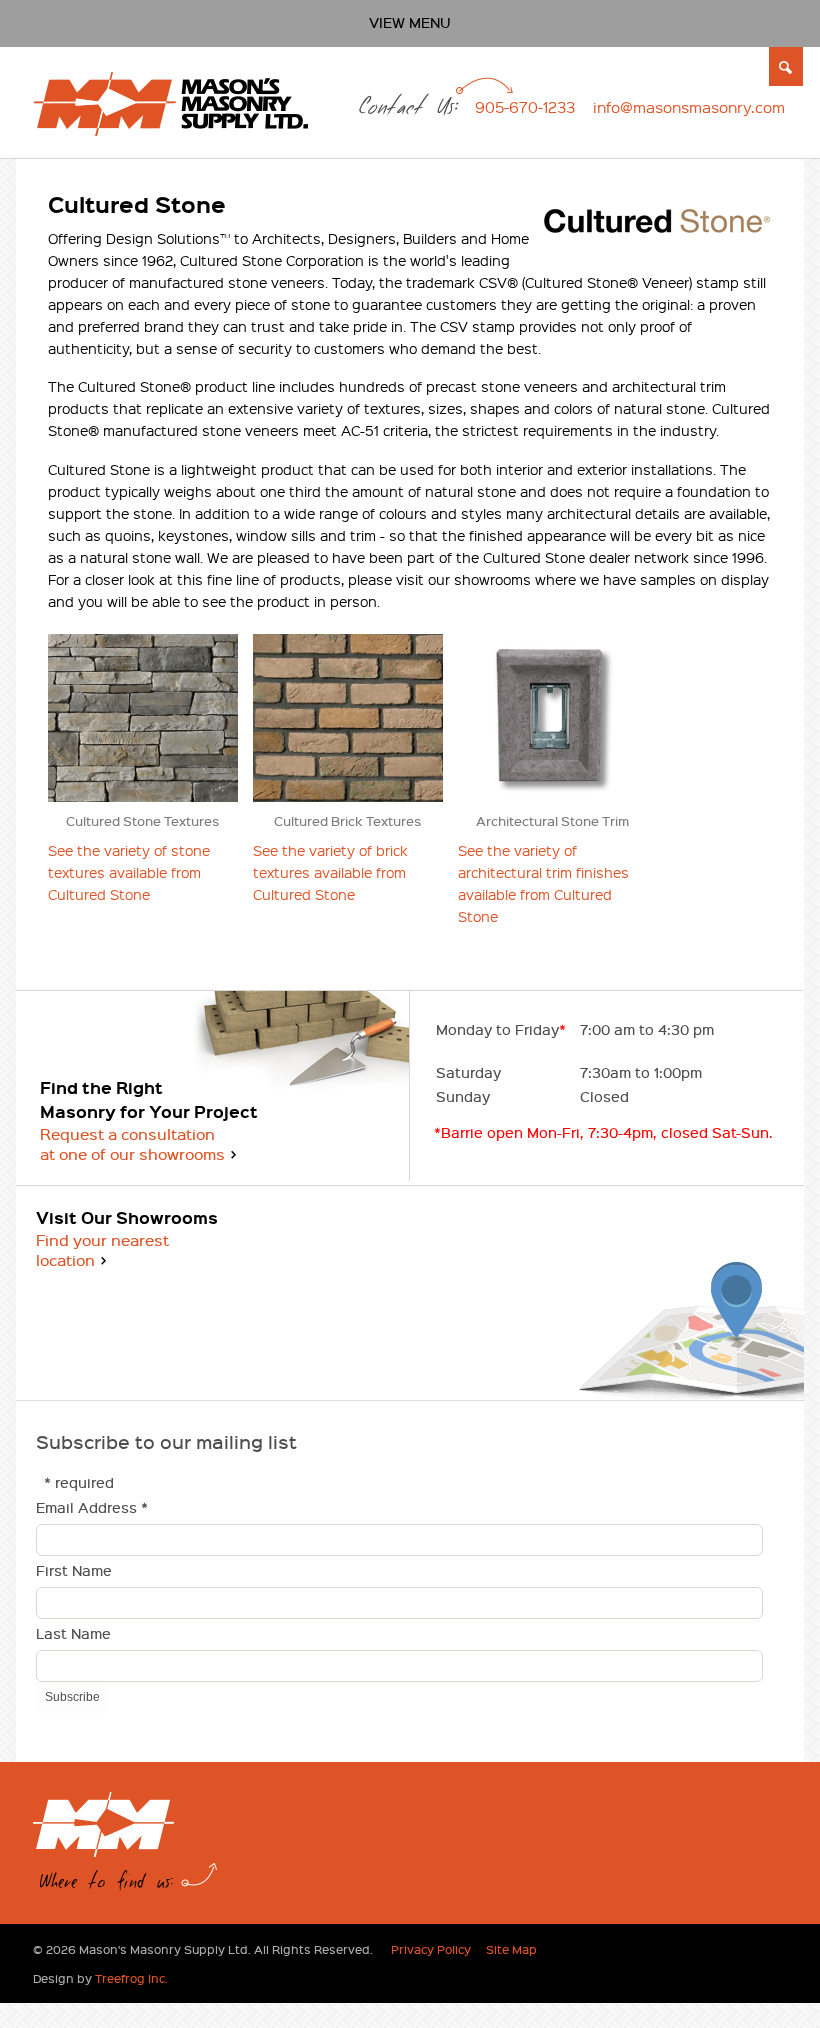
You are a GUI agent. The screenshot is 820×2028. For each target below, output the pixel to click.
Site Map (511, 1949)
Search (786, 67)
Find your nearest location (102, 1250)
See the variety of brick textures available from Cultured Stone (330, 872)
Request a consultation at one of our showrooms (132, 1144)
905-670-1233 (525, 107)
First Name (74, 1571)
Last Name (73, 1634)
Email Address (92, 1508)
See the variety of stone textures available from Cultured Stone (129, 872)
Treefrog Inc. (131, 1978)
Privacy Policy (431, 1949)
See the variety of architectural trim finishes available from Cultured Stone (543, 883)
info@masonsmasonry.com (689, 107)
